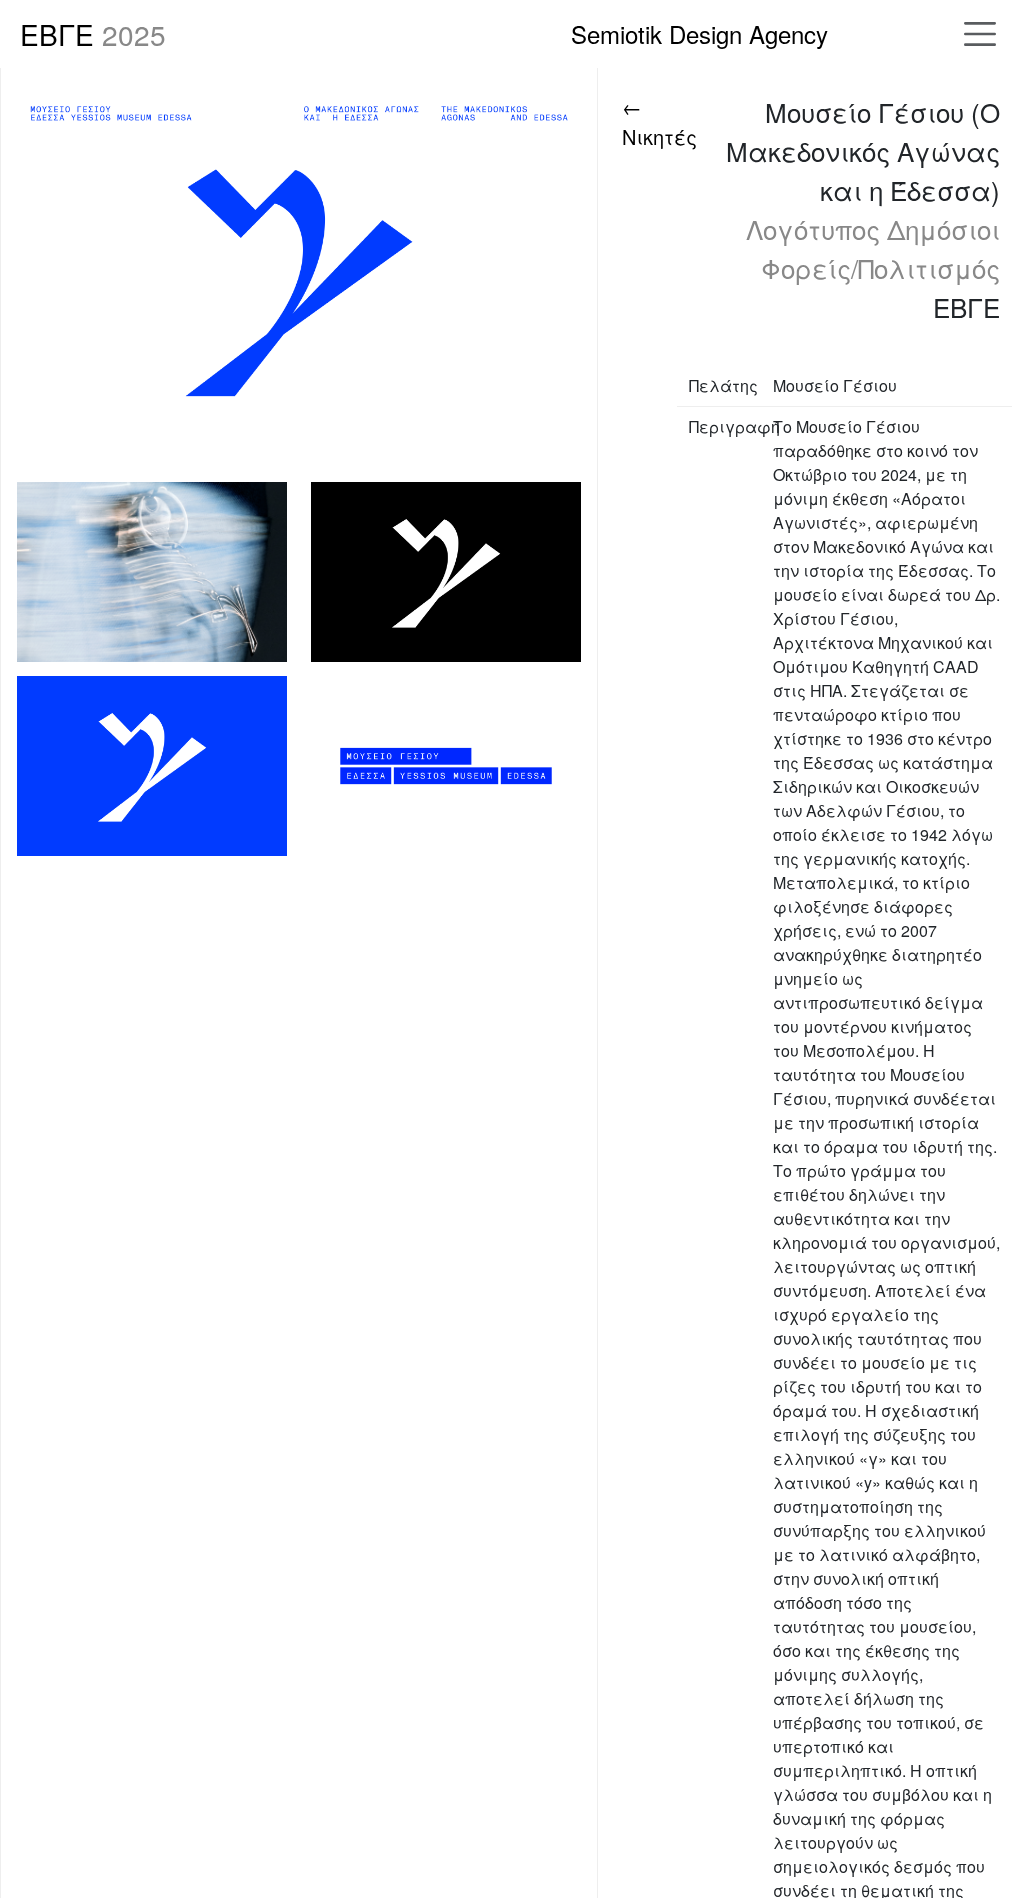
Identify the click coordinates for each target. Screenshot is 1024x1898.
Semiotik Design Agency (699, 33)
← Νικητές (659, 121)
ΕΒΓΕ (93, 34)
